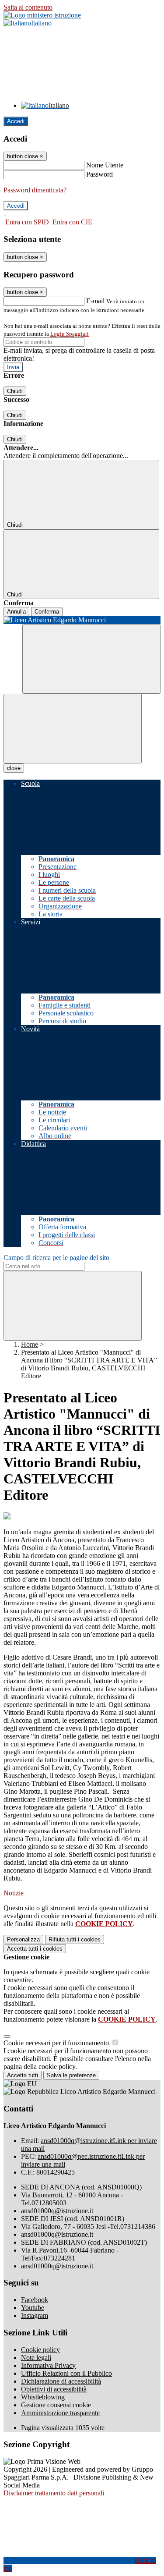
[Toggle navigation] (73, 729)
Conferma (47, 612)
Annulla (16, 612)
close (14, 768)
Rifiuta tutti (75, 1939)
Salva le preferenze (71, 2075)
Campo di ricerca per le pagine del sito (56, 1258)
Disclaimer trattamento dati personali (54, 2493)
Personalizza (23, 1939)
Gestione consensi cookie (56, 2405)
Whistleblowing (43, 2397)
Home (30, 1344)
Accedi (16, 121)
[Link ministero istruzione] (42, 15)
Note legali (36, 2358)
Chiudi (15, 391)
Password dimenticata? (35, 190)
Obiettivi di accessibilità (54, 2389)
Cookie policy (40, 2350)
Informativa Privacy (48, 2365)
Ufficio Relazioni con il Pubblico (66, 2373)
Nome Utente (105, 165)
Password (99, 174)
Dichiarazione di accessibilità (61, 2381)
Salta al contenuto (28, 7)
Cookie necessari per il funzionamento (57, 2043)
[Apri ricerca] (91, 659)
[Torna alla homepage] (82, 620)
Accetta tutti (35, 1949)
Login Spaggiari (70, 334)
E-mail (95, 301)
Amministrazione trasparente (60, 2413)
